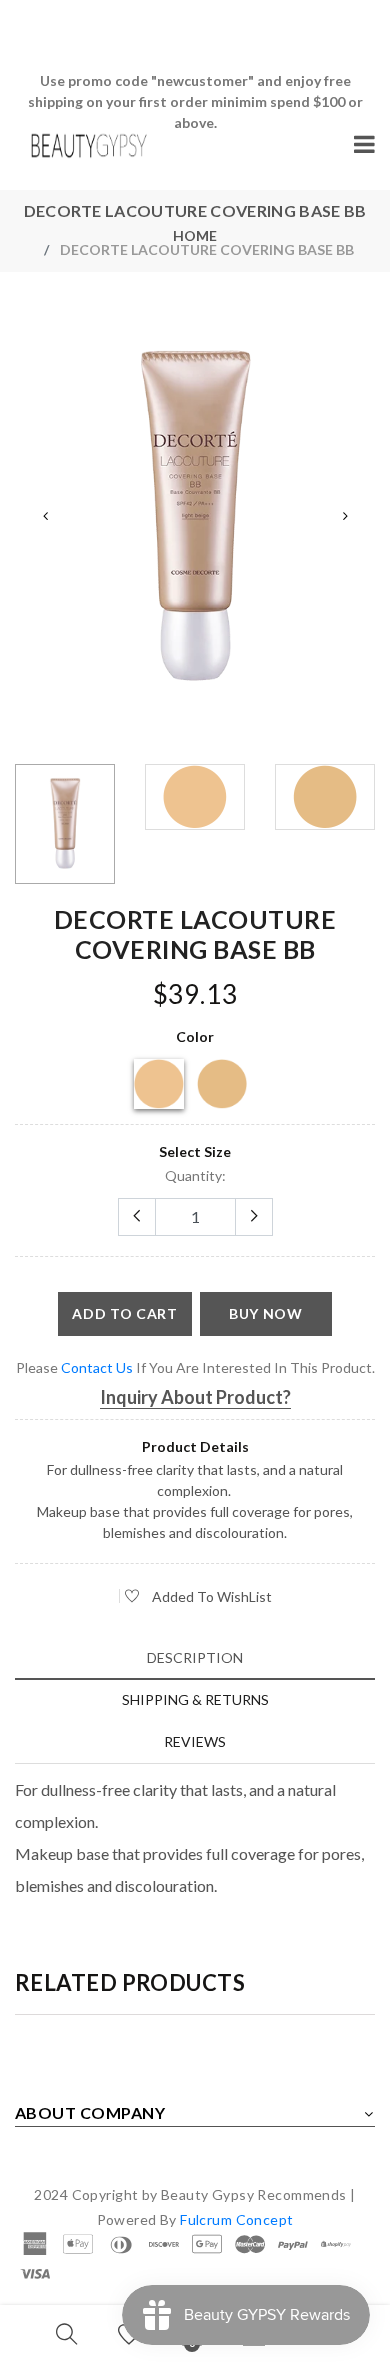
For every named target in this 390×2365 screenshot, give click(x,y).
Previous (45, 516)
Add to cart (125, 1313)
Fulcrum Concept (236, 2219)
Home (195, 235)
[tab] (195, 1657)
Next (345, 516)
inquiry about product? (195, 1397)
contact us (97, 1367)
